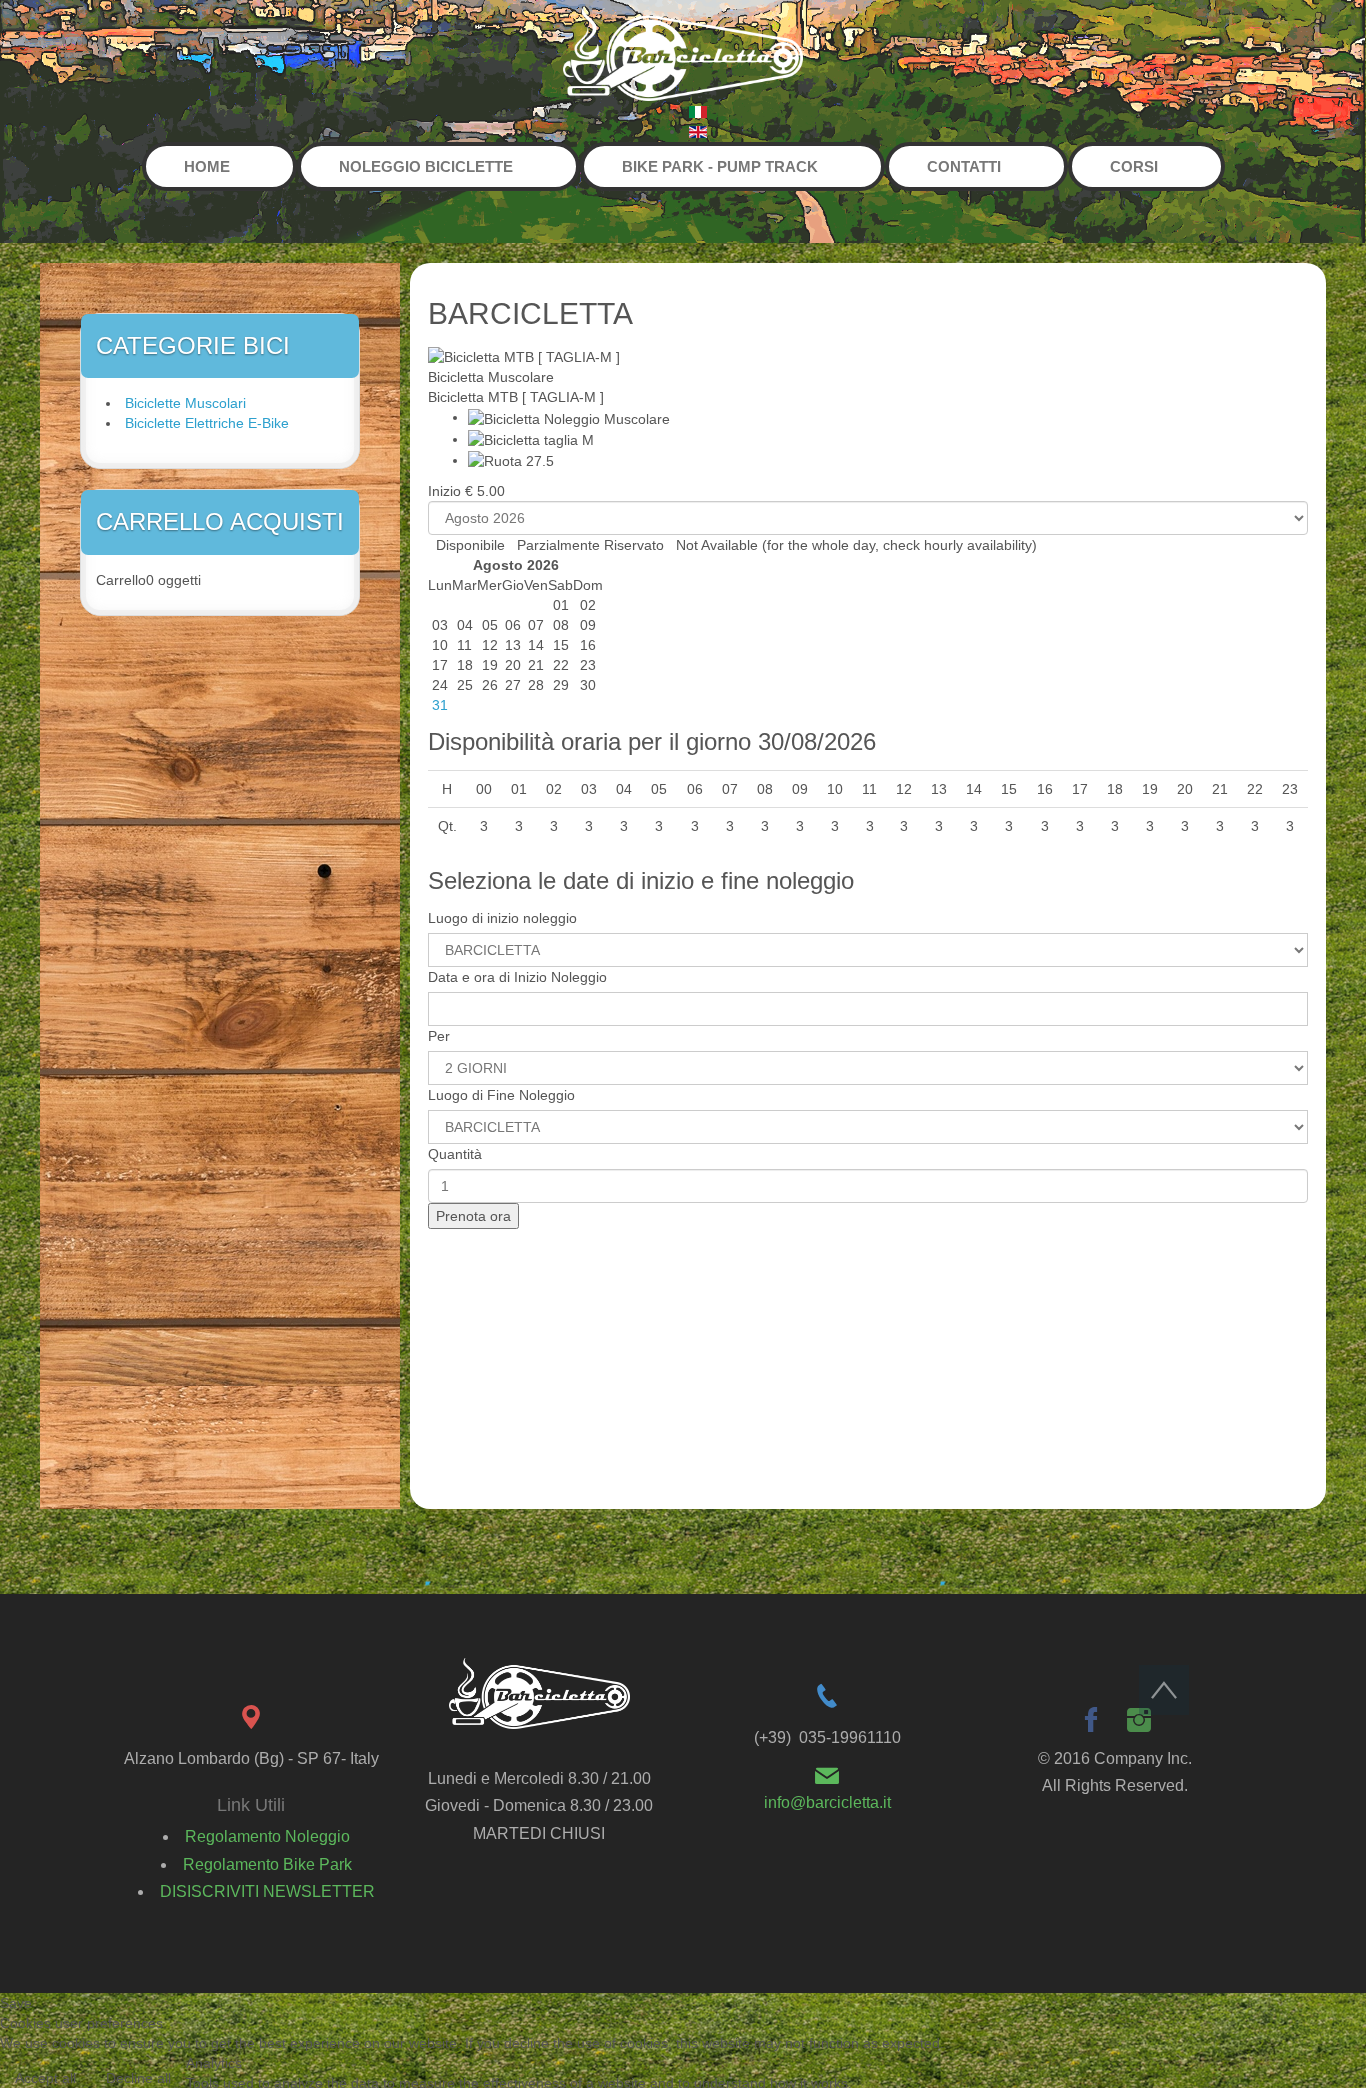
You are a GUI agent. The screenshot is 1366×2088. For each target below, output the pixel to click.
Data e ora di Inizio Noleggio (517, 977)
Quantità (455, 1154)
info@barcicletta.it (827, 1802)
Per (439, 1036)
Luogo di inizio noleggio (502, 918)
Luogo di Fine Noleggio (501, 1095)
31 (440, 705)
